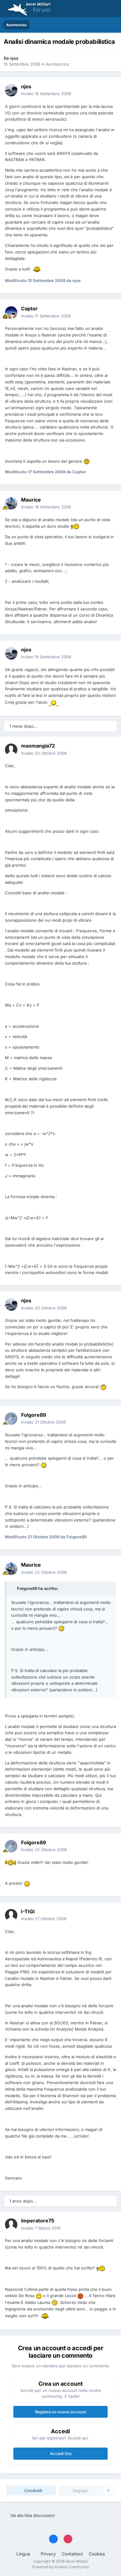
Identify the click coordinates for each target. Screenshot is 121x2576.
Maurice (31, 500)
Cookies (97, 2554)
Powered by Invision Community (61, 2567)
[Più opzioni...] (110, 90)
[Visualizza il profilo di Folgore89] (11, 1419)
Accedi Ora (61, 2453)
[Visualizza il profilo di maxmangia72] (11, 750)
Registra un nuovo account (61, 2412)
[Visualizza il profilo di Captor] (11, 313)
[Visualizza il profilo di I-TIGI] (11, 1915)
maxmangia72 (38, 746)
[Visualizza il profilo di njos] (11, 90)
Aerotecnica (57, 64)
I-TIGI (28, 1911)
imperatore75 (38, 2221)
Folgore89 (34, 1415)
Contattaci (72, 2554)
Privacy (48, 2554)
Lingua (24, 2554)
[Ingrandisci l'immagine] (37, 269)
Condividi (33, 2490)
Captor (29, 308)
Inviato (46, 94)
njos (14, 58)
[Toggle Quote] (14, 1588)
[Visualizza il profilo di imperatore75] (11, 2225)
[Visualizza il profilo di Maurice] (11, 503)
